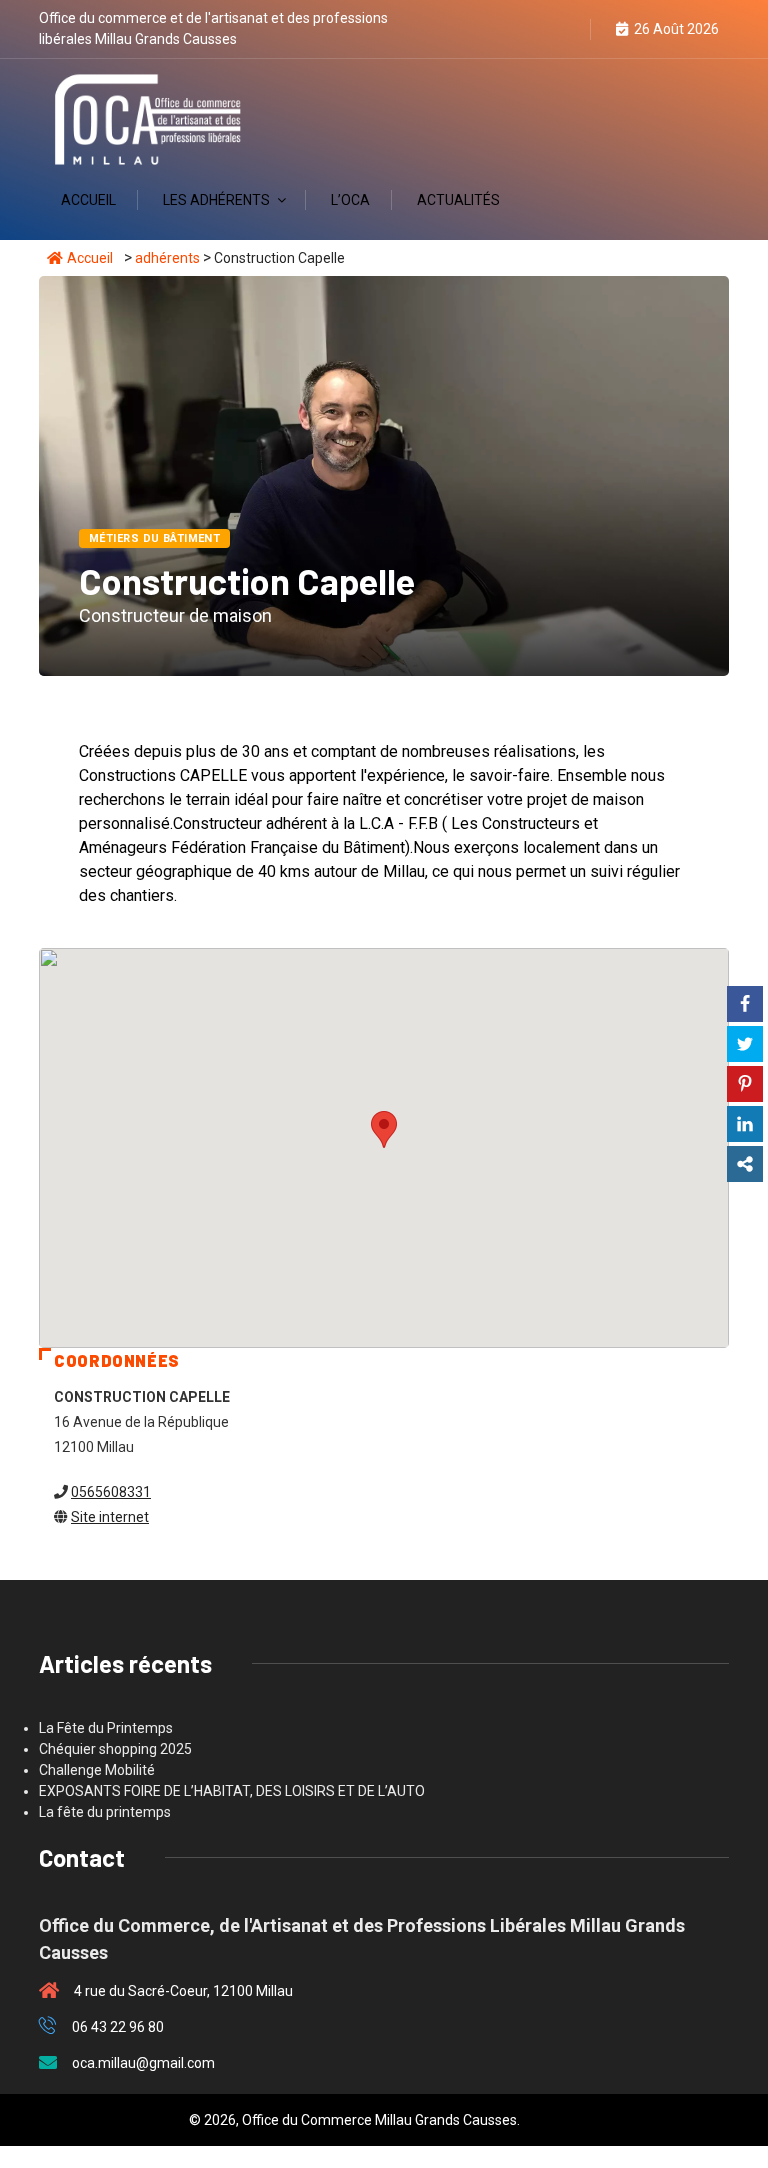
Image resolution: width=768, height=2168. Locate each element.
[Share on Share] (745, 1164)
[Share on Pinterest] (745, 1084)
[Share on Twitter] (745, 1044)
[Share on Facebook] (745, 1004)
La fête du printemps (105, 1812)
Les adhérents (216, 200)
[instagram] (573, 29)
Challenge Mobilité (97, 1770)
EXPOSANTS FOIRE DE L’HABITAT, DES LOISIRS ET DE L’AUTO (232, 1791)
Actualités (458, 200)
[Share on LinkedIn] (745, 1124)
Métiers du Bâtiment (154, 538)
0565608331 (111, 1492)
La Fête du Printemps (106, 1728)
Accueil (88, 200)
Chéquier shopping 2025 (115, 1749)
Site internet (110, 1517)
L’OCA (350, 200)
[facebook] (539, 29)
